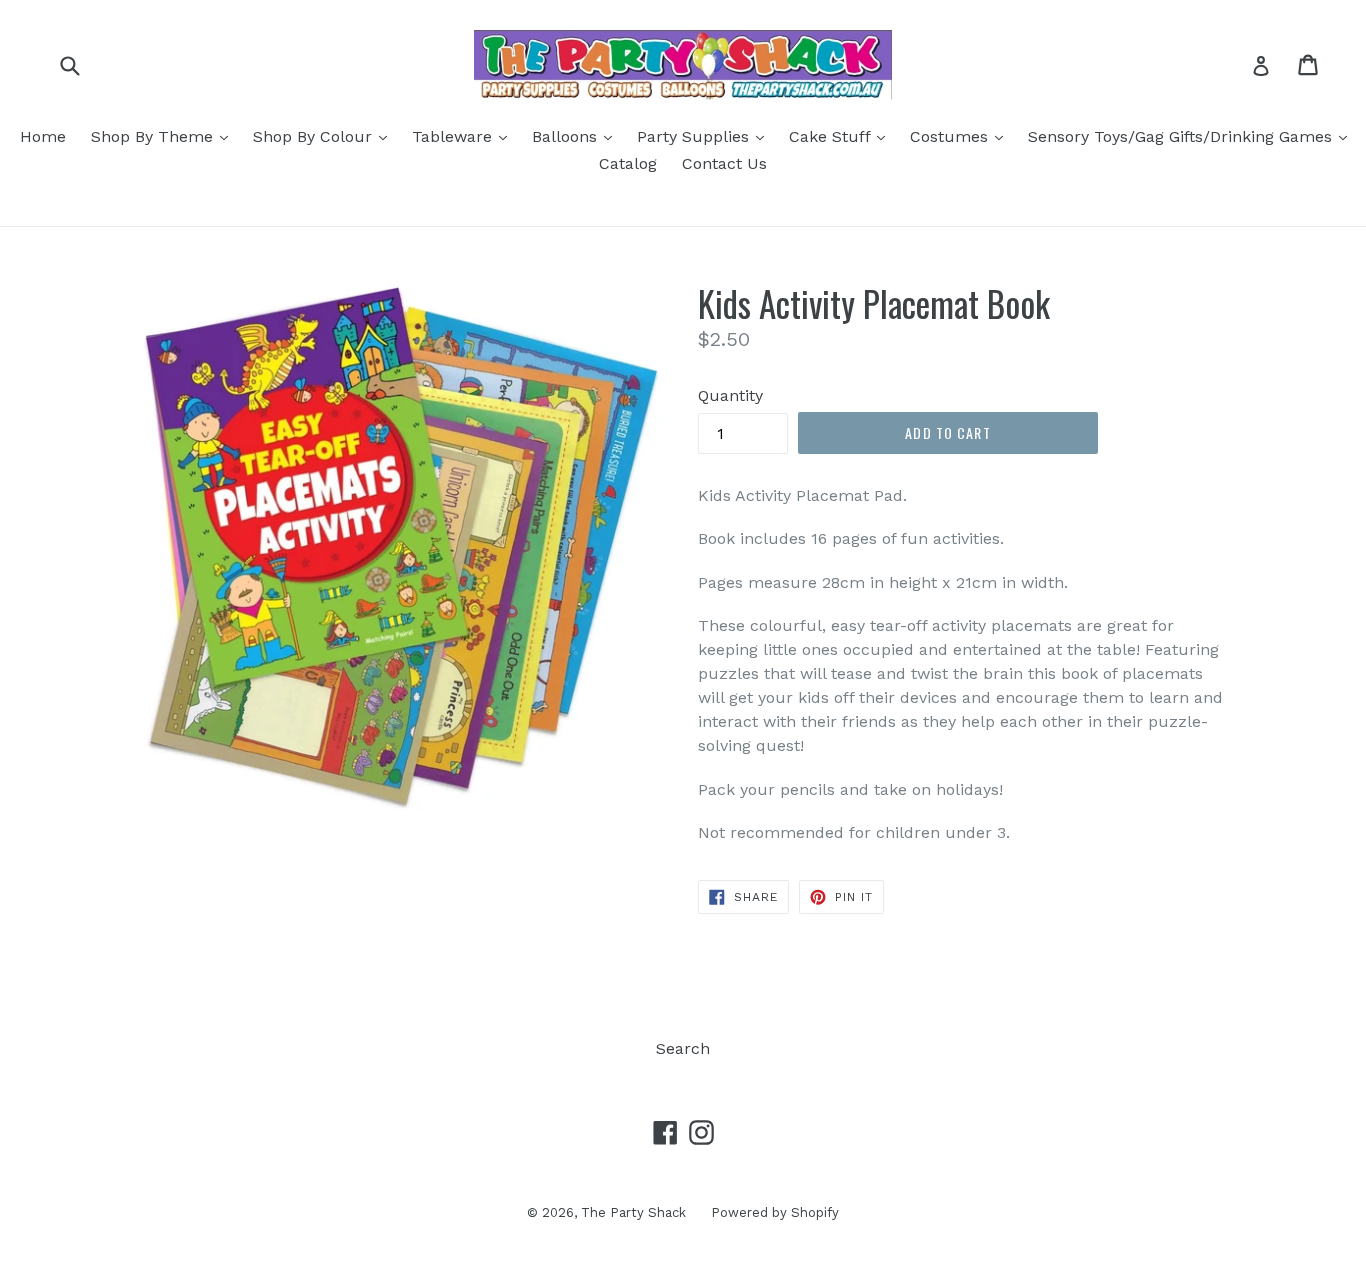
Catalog (628, 163)
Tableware (464, 136)
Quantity (730, 395)
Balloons (577, 136)
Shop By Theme (164, 136)
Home (43, 136)
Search (683, 1048)
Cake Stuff (842, 136)
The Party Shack (633, 1212)
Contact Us (724, 163)
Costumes (961, 136)
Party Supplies (705, 136)
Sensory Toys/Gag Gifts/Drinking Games (1192, 136)
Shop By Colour (325, 136)
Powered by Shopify (775, 1212)
